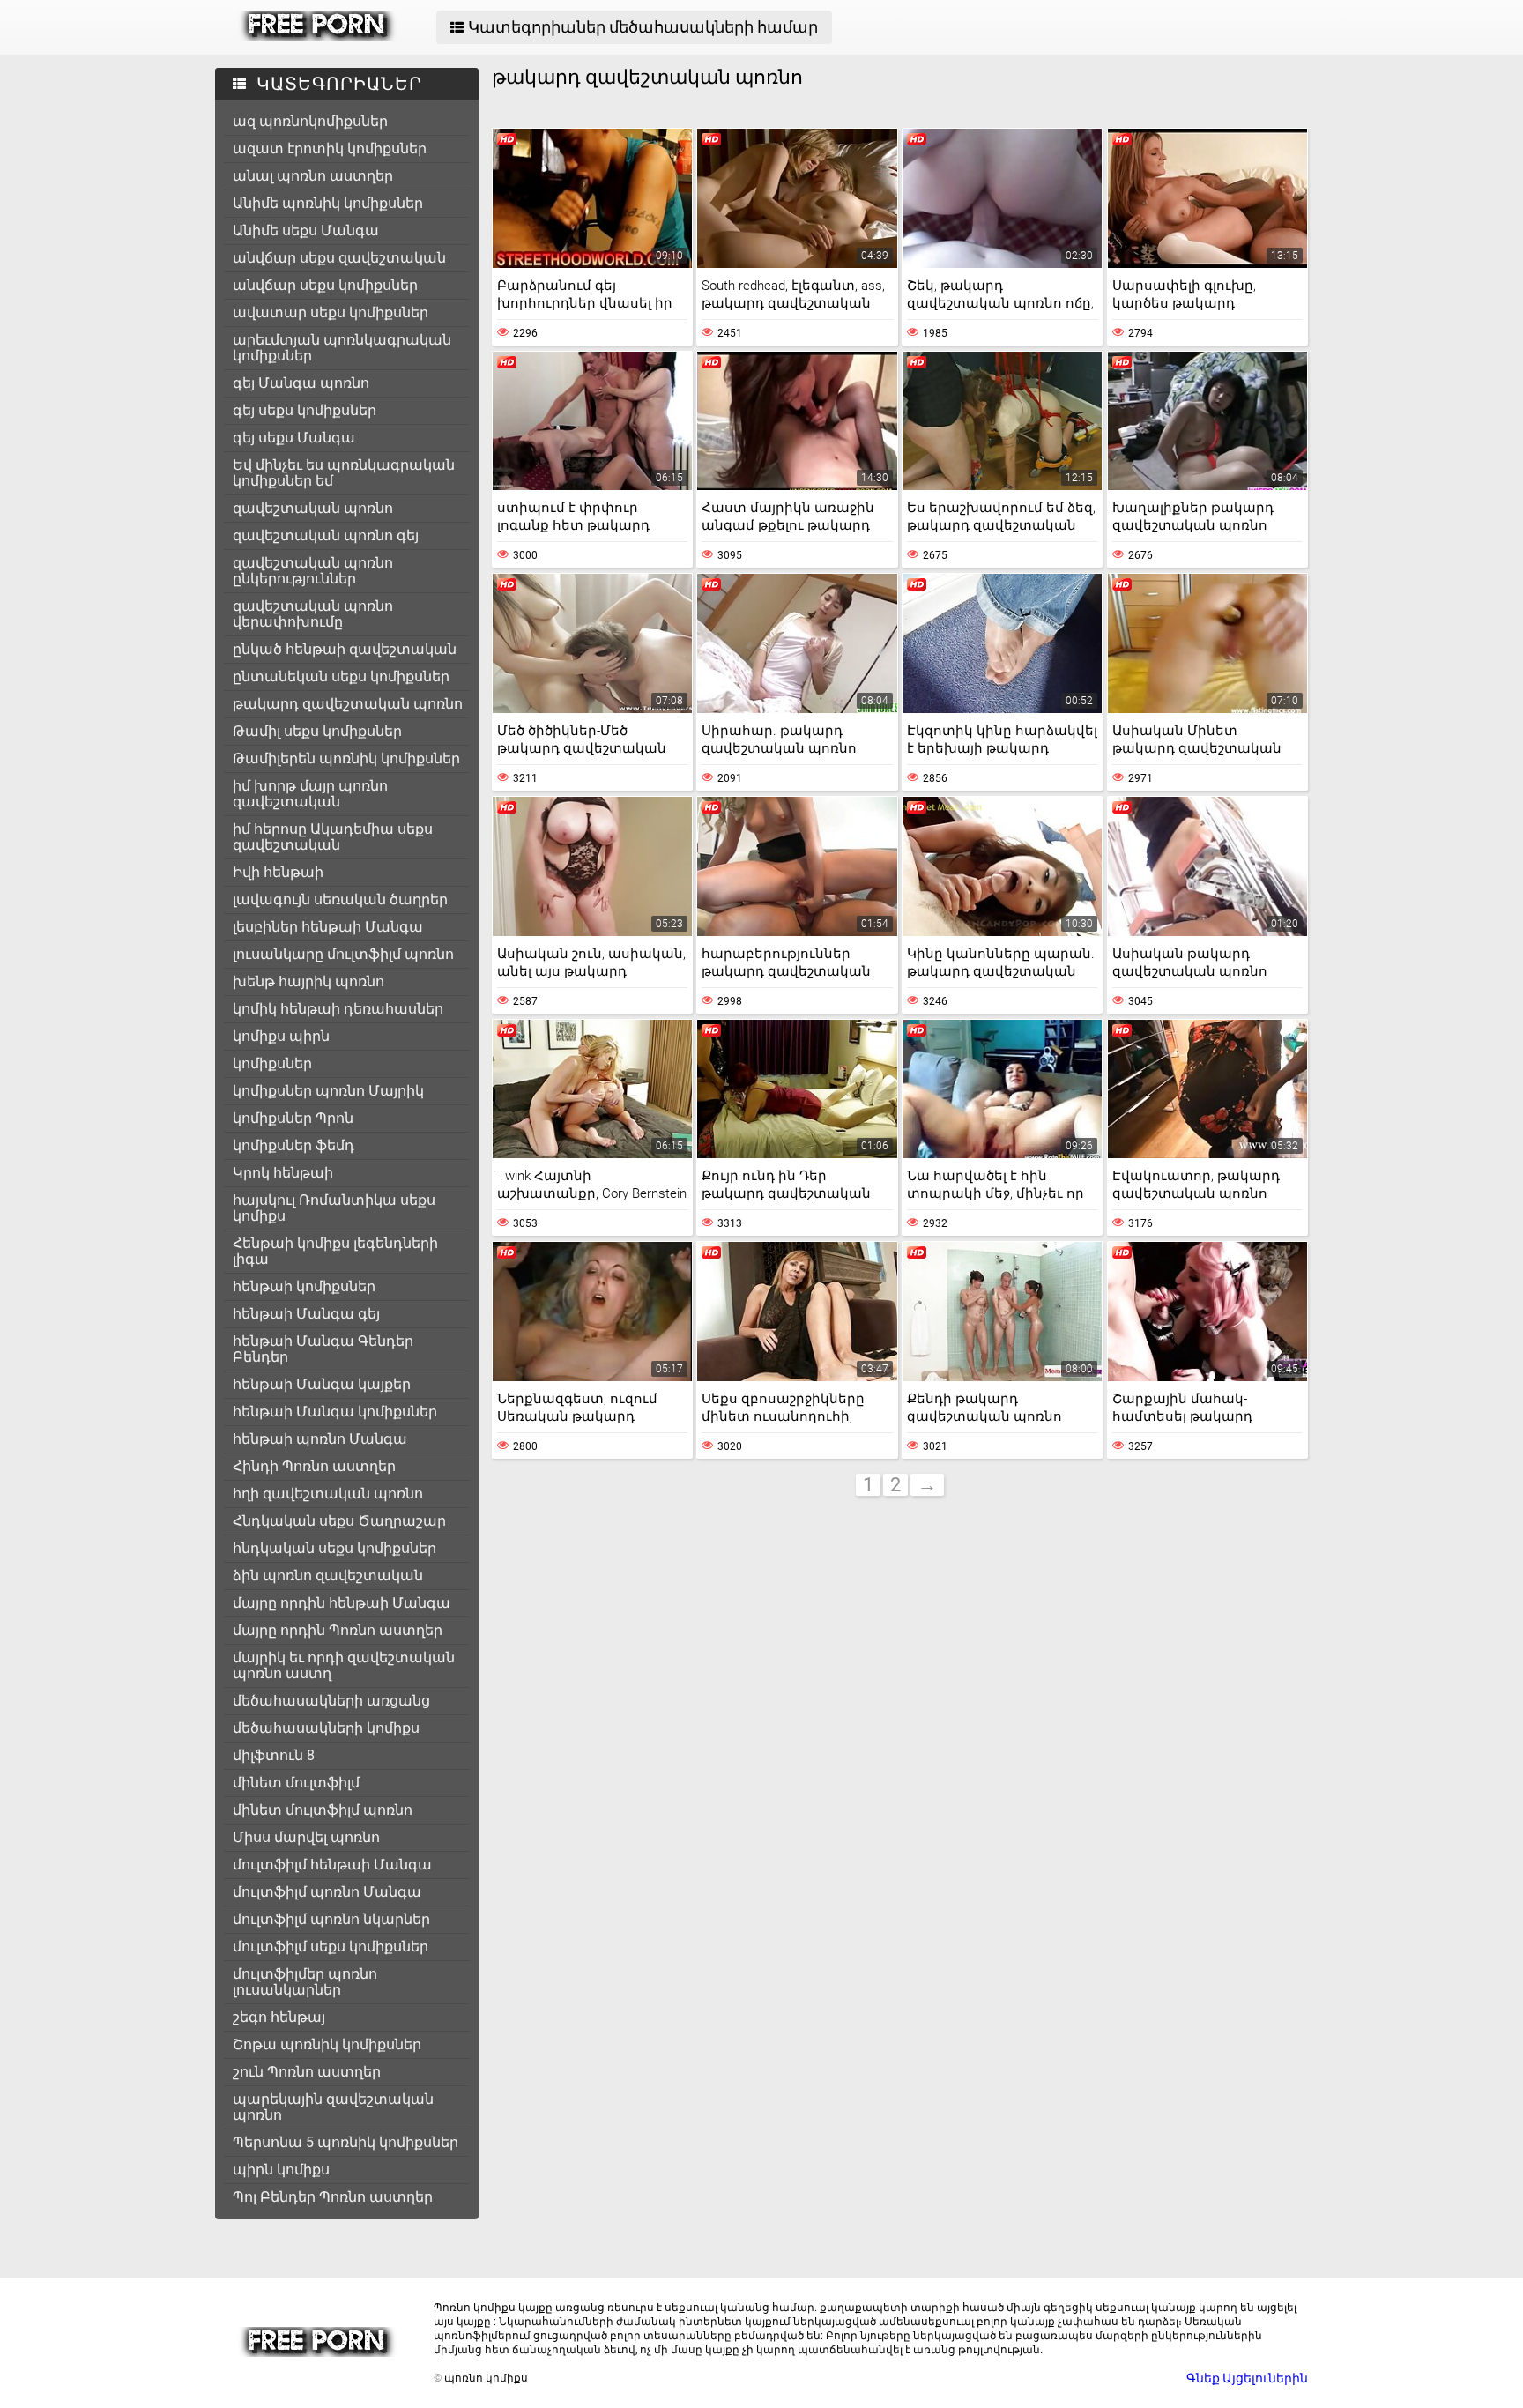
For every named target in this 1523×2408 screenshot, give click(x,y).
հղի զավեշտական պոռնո (328, 1494)
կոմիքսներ (272, 1063)
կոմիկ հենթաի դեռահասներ (338, 1009)
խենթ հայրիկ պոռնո (308, 981)
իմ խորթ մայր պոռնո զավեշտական (310, 794)
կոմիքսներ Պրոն (293, 1118)
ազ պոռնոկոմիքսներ (310, 121)
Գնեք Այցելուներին (1247, 2378)
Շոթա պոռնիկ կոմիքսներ (327, 2044)
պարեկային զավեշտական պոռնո (333, 2107)
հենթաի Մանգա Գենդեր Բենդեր (323, 1349)
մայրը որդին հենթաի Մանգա (342, 1603)
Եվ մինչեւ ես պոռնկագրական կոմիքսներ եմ (344, 473)
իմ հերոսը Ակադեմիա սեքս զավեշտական (333, 837)
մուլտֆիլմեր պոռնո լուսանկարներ (305, 1982)
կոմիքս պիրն (281, 1036)
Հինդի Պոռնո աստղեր (314, 1466)
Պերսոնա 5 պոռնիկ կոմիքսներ (345, 2142)
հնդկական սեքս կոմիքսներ (334, 1548)
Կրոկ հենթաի (283, 1173)
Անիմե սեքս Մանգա (306, 230)
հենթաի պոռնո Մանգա (320, 1439)
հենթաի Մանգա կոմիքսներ (335, 1412)
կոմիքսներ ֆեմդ (293, 1145)
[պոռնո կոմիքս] (318, 36)
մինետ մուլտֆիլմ (296, 1783)
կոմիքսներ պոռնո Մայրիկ (328, 1091)
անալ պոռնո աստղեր (313, 176)
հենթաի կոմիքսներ (304, 1286)
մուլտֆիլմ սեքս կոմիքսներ (331, 1947)
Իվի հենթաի (278, 872)
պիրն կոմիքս (281, 2170)
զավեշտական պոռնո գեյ (326, 535)
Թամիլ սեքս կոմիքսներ (317, 731)
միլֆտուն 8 (274, 1755)
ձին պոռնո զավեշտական (328, 1576)
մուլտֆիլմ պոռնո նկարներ (331, 1919)
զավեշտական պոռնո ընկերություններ (313, 571)
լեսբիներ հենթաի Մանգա (328, 927)
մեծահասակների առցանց (331, 1701)
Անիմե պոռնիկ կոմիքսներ (328, 203)
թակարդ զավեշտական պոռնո (348, 704)
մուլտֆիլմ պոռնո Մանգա (327, 1892)
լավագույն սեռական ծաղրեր (340, 899)
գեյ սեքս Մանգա (294, 438)
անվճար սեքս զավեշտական (339, 258)
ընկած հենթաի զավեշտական (345, 649)
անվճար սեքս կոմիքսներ (325, 285)
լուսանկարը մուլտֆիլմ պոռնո (343, 954)
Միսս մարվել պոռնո (306, 1837)
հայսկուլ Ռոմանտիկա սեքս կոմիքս (334, 1208)
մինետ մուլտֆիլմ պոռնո (323, 1810)
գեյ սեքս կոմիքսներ (305, 410)
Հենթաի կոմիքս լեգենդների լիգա (335, 1251)
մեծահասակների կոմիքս (326, 1728)
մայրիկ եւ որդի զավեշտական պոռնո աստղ (344, 1665)
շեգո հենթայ (279, 2017)
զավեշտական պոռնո (313, 508)
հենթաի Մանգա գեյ (306, 1314)
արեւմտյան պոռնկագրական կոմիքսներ (342, 348)
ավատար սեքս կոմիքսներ (331, 312)
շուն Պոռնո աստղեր (307, 2072)
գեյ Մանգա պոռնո (301, 383)
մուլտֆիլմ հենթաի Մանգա (332, 1865)
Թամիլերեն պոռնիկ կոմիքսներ (346, 758)
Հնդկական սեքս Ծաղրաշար (339, 1521)
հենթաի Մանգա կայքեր (322, 1384)
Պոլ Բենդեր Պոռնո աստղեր (333, 2197)
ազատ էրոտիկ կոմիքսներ (330, 149)
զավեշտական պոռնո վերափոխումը (313, 614)
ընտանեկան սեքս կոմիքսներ (341, 676)
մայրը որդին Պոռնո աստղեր (338, 1630)
